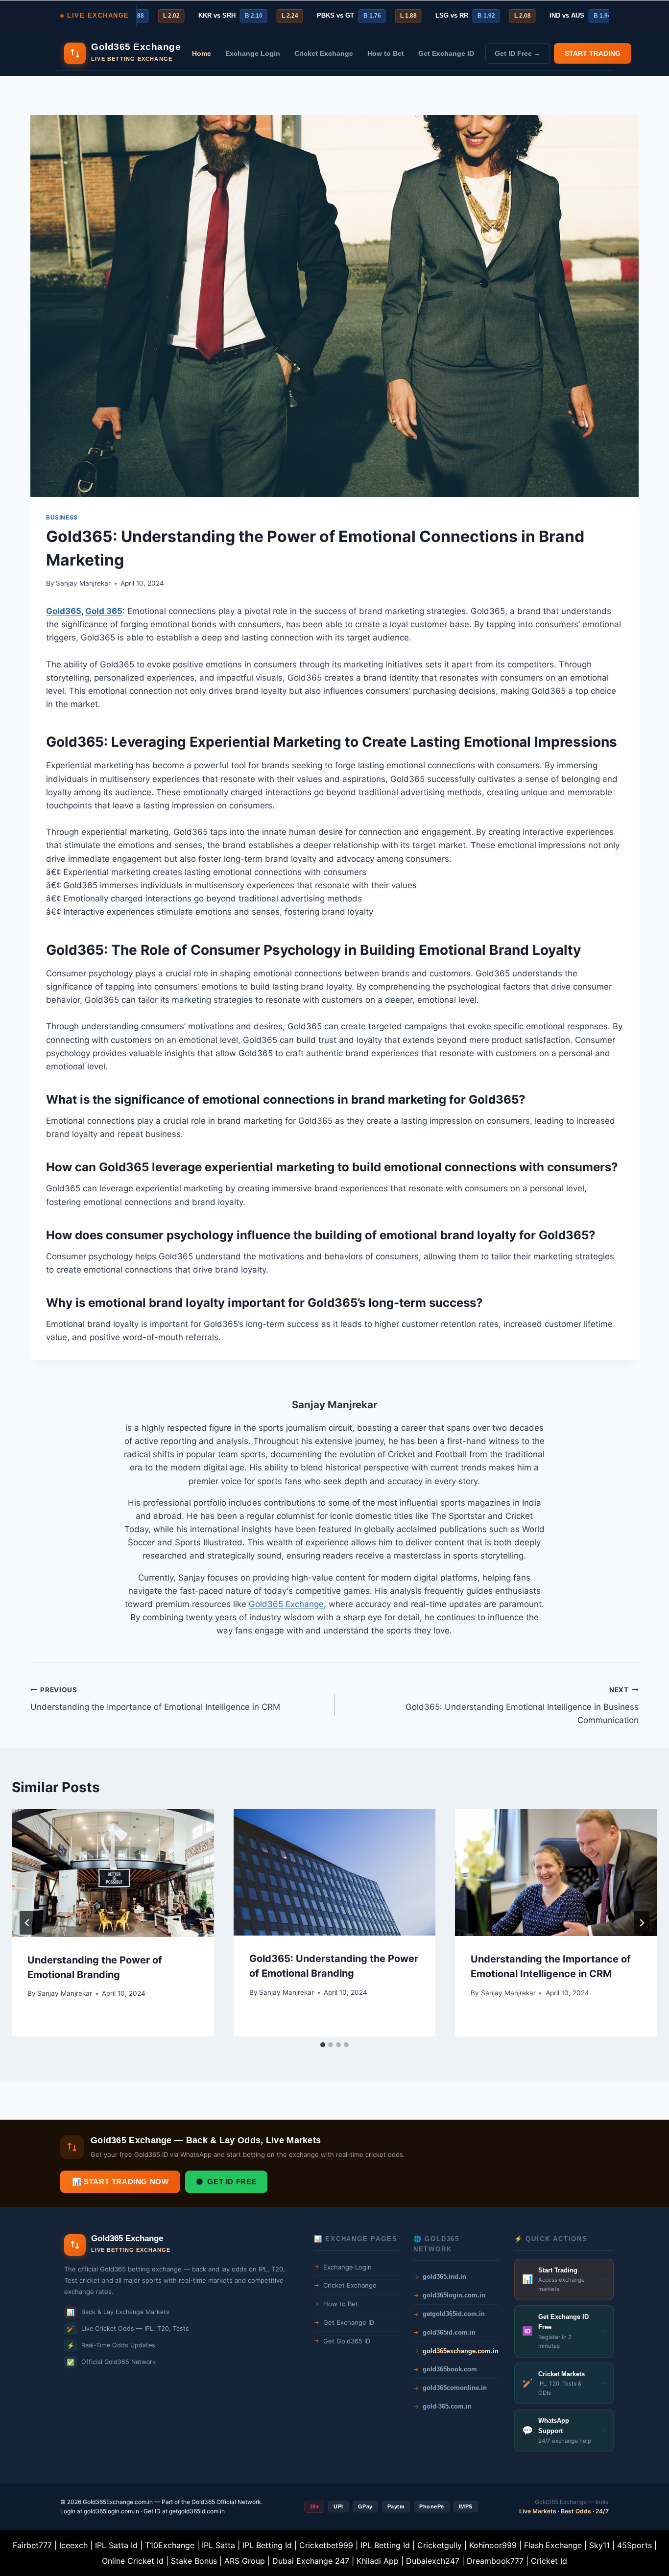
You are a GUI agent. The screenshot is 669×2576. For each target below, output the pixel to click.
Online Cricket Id (133, 2561)
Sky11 (599, 2545)
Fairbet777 (32, 2545)
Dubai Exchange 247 (311, 2561)
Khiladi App (378, 2561)
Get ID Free (232, 2182)
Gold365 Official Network (226, 2502)
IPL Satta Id (116, 2545)
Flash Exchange (553, 2545)
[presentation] (113, 1873)
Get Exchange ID (446, 53)
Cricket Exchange (324, 53)
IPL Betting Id (267, 2545)
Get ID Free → (518, 53)
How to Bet (386, 53)
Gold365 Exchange (286, 1604)
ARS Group (245, 2561)
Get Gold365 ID (347, 2341)
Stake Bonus (194, 2561)
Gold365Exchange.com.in (118, 2502)
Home (202, 53)
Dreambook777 (495, 2561)
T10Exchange (170, 2545)
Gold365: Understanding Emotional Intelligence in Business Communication (522, 1705)
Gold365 (64, 611)
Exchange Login (253, 53)
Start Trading (593, 53)
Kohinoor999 (493, 2545)
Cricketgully (440, 2545)
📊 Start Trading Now (120, 2182)
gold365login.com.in (111, 2511)
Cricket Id (549, 2561)
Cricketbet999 (326, 2545)
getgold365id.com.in (197, 2511)
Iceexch (73, 2545)
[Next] (642, 1923)
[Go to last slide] (27, 1923)
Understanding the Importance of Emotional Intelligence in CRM (155, 1699)
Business (62, 517)
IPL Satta (218, 2545)
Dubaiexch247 (433, 2561)
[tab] (323, 2045)
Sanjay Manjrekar (83, 583)
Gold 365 (104, 611)
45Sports (634, 2545)
